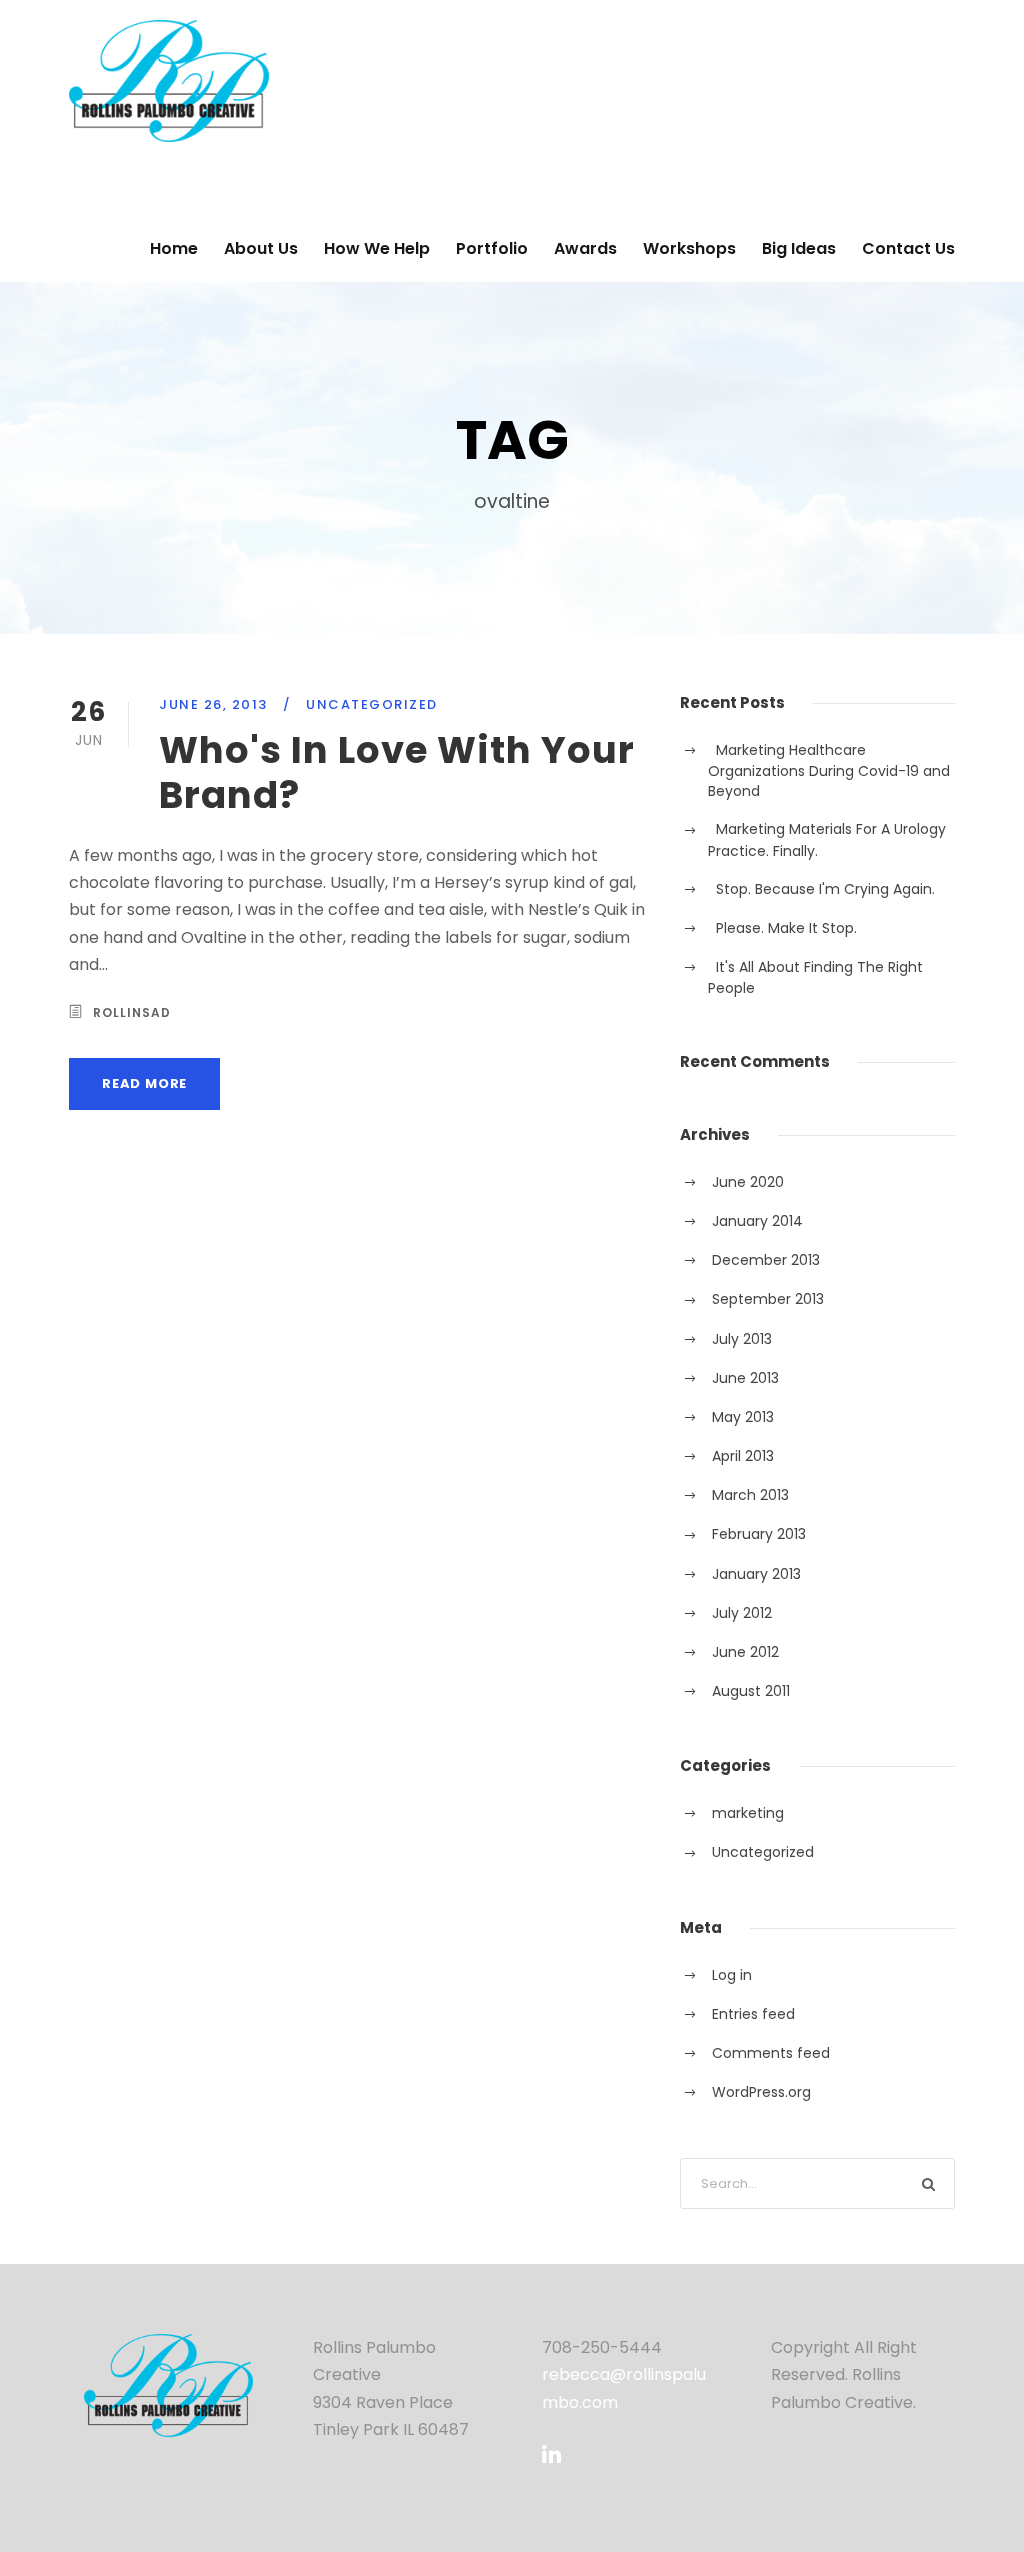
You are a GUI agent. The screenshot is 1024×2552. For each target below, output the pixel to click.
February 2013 (759, 1534)
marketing (748, 1813)
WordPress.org (761, 2092)
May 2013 (743, 1417)
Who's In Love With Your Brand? (397, 772)
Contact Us (908, 248)
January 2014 (757, 1221)
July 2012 (742, 1613)
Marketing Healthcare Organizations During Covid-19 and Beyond (829, 770)
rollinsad (132, 1012)
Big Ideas (799, 248)
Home (174, 248)
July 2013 (742, 1339)
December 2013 (766, 1260)
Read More (144, 1083)
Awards (585, 248)
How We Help (377, 248)
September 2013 (768, 1299)
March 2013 (750, 1495)
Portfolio (492, 248)
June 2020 (748, 1182)
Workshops (689, 248)
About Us (261, 248)
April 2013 (743, 1456)
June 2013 (745, 1378)
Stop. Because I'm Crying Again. (825, 889)
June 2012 (745, 1652)
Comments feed (771, 2053)
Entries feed (753, 2014)
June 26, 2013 (213, 704)
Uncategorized (372, 704)
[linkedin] (551, 2454)
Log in (732, 1975)
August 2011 (751, 1691)
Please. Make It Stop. (786, 928)
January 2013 (756, 1574)
